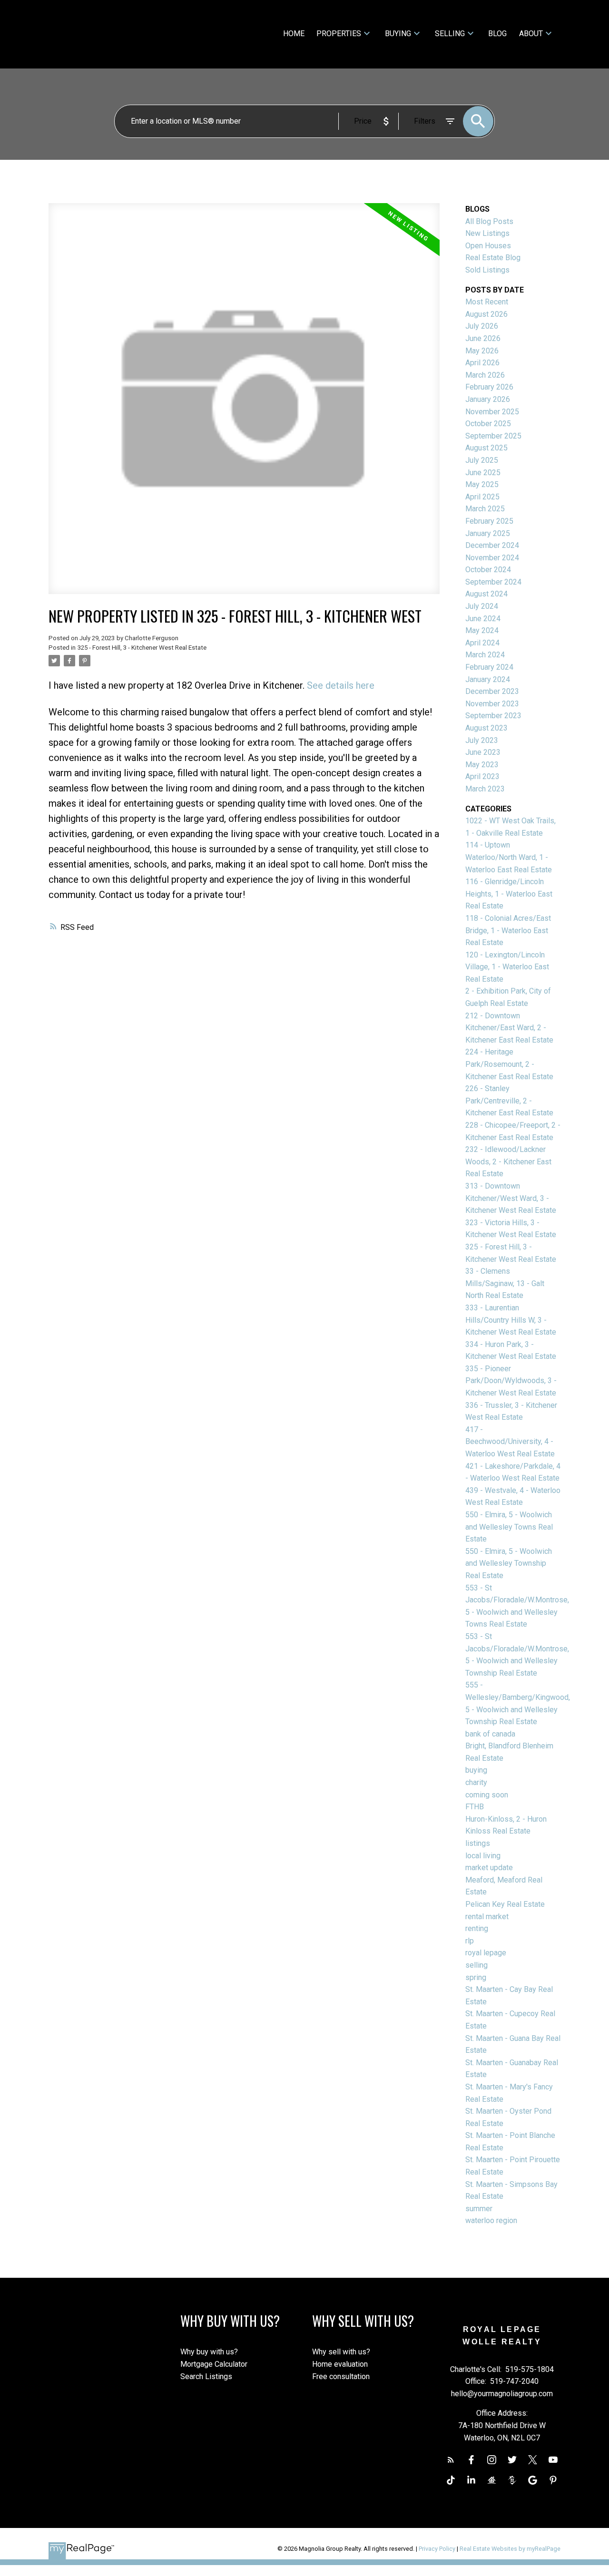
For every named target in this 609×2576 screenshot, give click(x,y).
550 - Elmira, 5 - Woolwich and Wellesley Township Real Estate (509, 1563)
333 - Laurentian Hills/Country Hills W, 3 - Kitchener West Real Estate (511, 1320)
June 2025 (483, 473)
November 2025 (492, 412)
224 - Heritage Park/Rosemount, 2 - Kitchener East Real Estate (509, 1064)
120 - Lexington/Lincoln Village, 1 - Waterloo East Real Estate (507, 967)
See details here (341, 685)
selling (476, 1965)
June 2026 (483, 338)
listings (478, 1843)
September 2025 (493, 436)
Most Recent (487, 302)
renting (477, 1928)
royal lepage (486, 1953)
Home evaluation (340, 2364)
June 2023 (483, 752)
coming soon (487, 1795)
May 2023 (482, 765)
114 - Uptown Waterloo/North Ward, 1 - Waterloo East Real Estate (509, 857)
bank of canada (490, 1734)
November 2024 (492, 558)
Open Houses (488, 246)
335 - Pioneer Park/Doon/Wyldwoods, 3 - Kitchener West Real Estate (511, 1381)
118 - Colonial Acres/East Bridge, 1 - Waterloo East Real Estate (508, 930)
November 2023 (492, 704)
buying (476, 1770)
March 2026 (485, 375)
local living (483, 1856)
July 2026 (482, 326)
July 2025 (482, 460)
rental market (487, 1917)
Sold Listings (487, 270)
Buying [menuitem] (398, 34)
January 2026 (488, 399)
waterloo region (491, 2220)
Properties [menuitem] (339, 34)
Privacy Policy (437, 2549)
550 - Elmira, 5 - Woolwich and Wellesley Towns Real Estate (509, 1527)
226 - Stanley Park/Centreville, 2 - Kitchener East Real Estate (509, 1101)
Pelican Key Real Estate (505, 1904)
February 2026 (489, 387)
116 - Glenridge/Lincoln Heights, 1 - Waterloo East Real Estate (509, 894)
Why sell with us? (341, 2352)
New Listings (487, 233)
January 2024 (488, 679)
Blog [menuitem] (497, 34)
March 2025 (485, 509)
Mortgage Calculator (214, 2364)
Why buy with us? (209, 2352)
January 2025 (488, 533)
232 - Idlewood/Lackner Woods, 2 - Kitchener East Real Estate (508, 1161)
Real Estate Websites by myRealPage (510, 2549)
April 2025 (482, 497)
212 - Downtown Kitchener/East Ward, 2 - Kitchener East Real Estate (509, 1028)
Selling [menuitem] (450, 34)
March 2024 (485, 655)
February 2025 (489, 521)
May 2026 (482, 351)
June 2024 (483, 619)
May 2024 (482, 630)
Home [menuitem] (294, 34)
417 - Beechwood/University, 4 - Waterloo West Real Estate (510, 1442)
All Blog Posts (489, 221)
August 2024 (486, 594)
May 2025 (482, 484)
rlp (470, 1941)
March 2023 (485, 789)
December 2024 (492, 545)
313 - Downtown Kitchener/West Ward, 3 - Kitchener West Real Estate (511, 1198)
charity (476, 1782)
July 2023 (482, 740)
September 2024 (493, 582)
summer (479, 2209)
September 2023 (493, 716)
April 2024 (482, 643)
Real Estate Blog (493, 258)
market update (489, 1868)
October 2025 (488, 424)
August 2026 (486, 314)
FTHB (475, 1807)
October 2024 (488, 570)
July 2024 (482, 606)
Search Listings (206, 2376)
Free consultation (341, 2376)
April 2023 (482, 776)
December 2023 (492, 691)
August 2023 (486, 728)
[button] (451, 2460)
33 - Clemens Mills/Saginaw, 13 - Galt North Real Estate (505, 1283)
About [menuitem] (531, 34)
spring (476, 1977)
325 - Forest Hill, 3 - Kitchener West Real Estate (142, 648)
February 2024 (489, 667)
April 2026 (482, 363)
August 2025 (486, 448)
